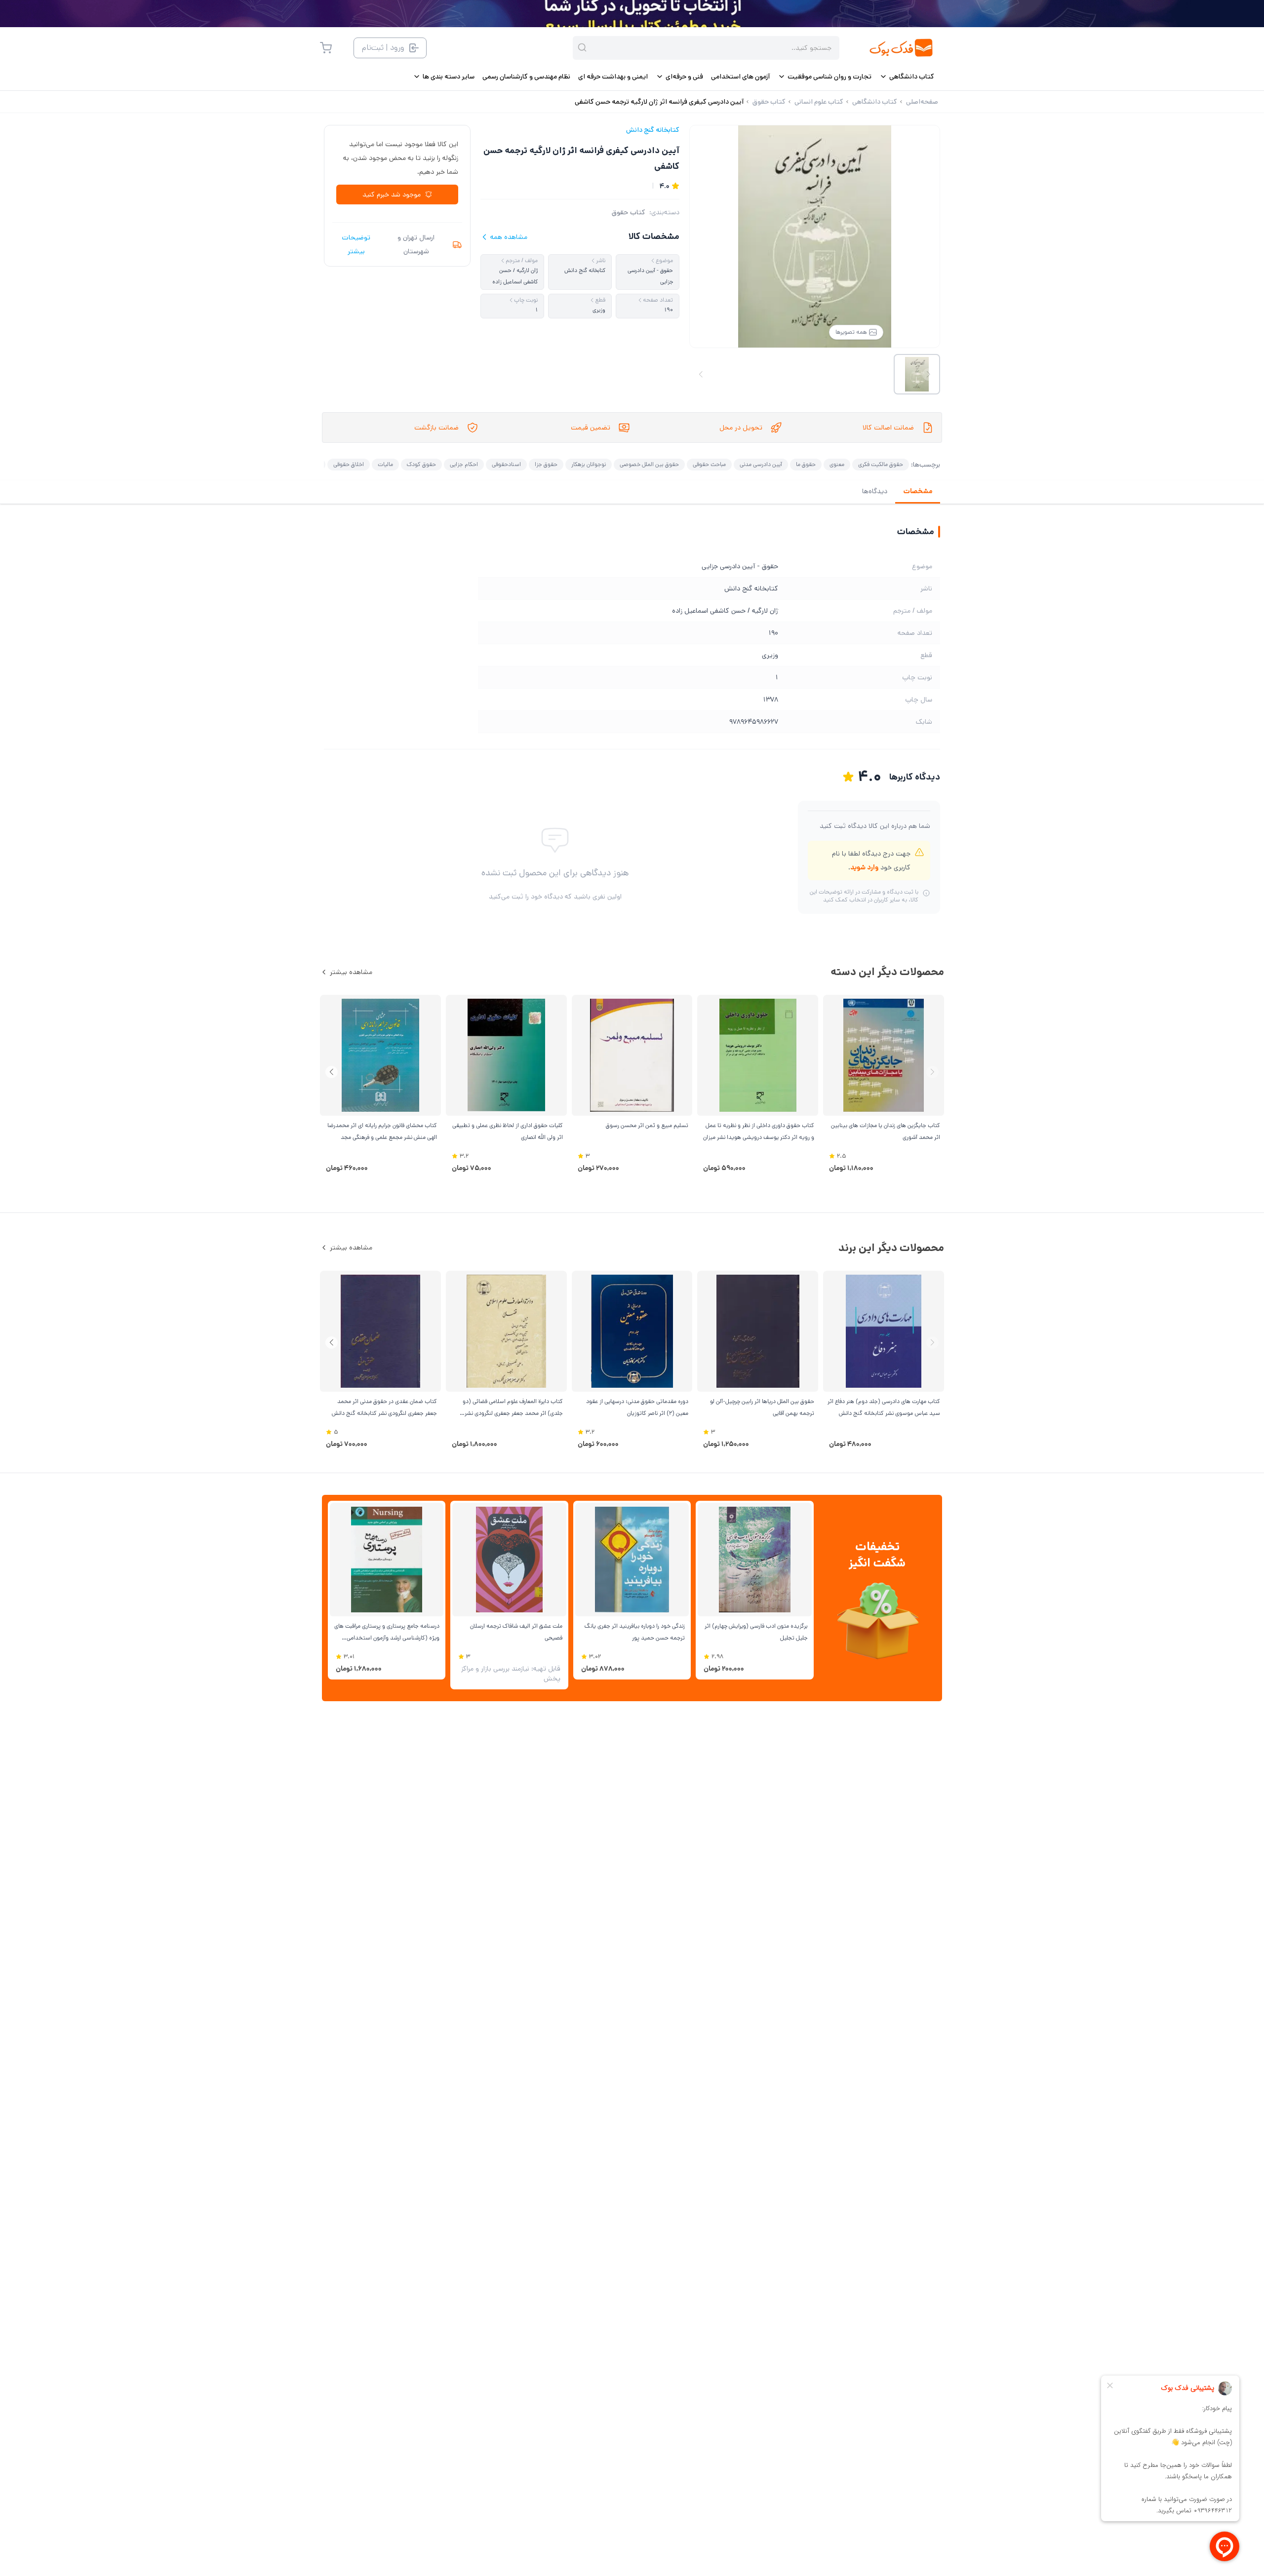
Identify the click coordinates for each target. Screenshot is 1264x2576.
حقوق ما (806, 464)
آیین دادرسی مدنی (761, 464)
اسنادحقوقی (506, 464)
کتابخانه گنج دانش (653, 130)
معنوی (837, 464)
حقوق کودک (421, 464)
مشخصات (918, 491)
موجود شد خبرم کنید (392, 195)
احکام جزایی (464, 464)
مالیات (385, 464)
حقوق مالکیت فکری (881, 464)
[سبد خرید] (326, 48)
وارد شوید (864, 867)
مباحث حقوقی (709, 464)
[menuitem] (907, 77)
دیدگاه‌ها (875, 491)
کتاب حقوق (629, 212)
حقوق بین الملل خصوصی (649, 464)
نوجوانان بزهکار (589, 464)
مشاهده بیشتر (351, 972)
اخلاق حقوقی (349, 464)
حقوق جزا (546, 464)
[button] (332, 1072)
